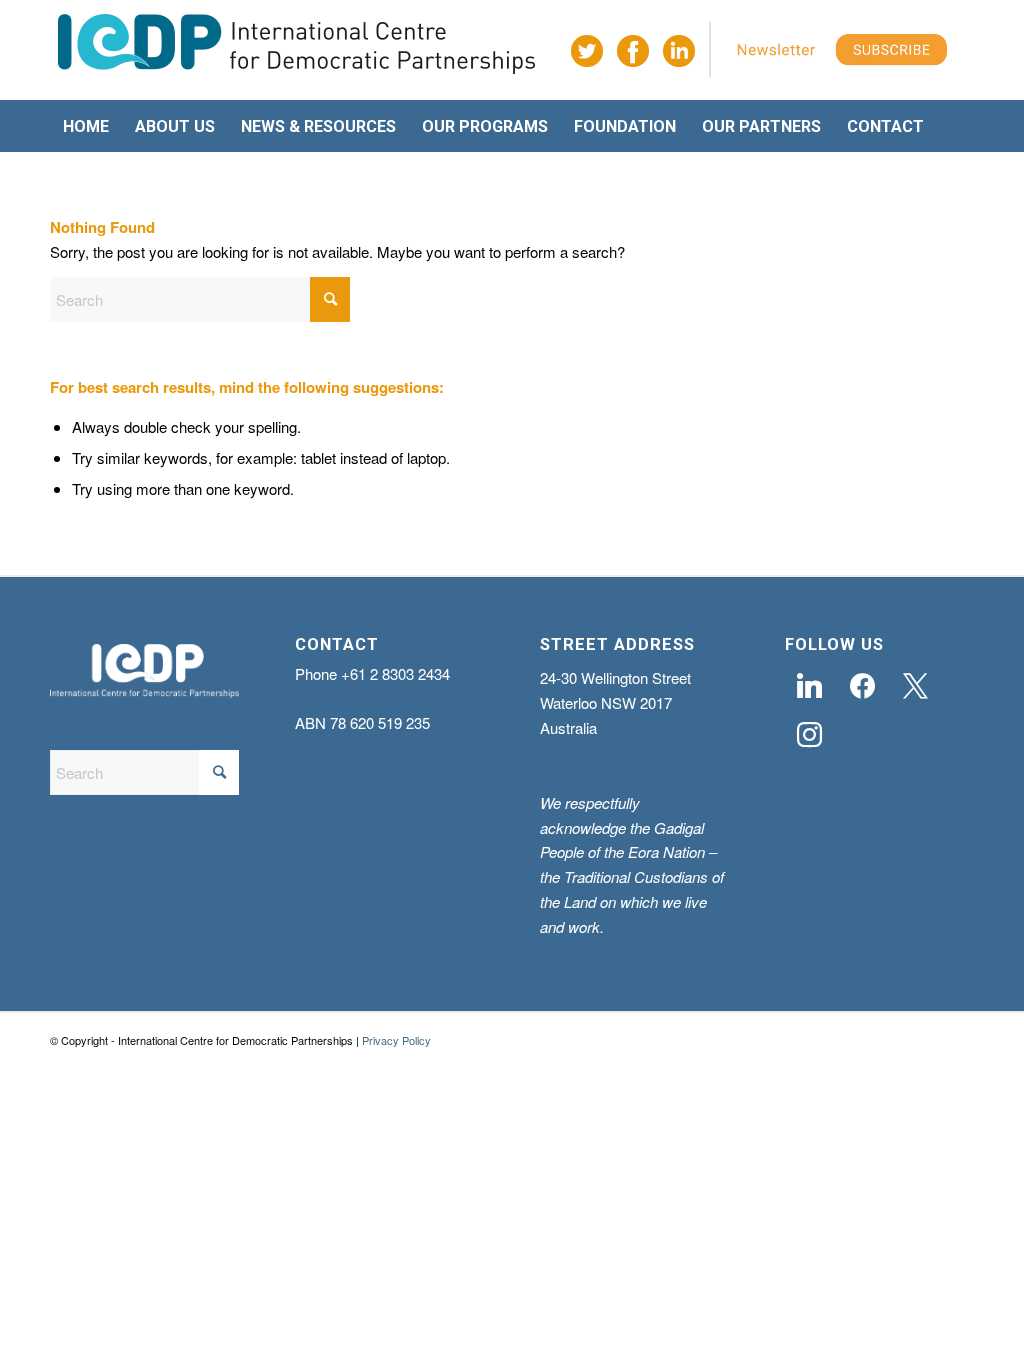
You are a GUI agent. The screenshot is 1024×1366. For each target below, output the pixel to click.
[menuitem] (86, 127)
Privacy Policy (396, 1040)
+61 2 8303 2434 (395, 673)
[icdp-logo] (297, 51)
